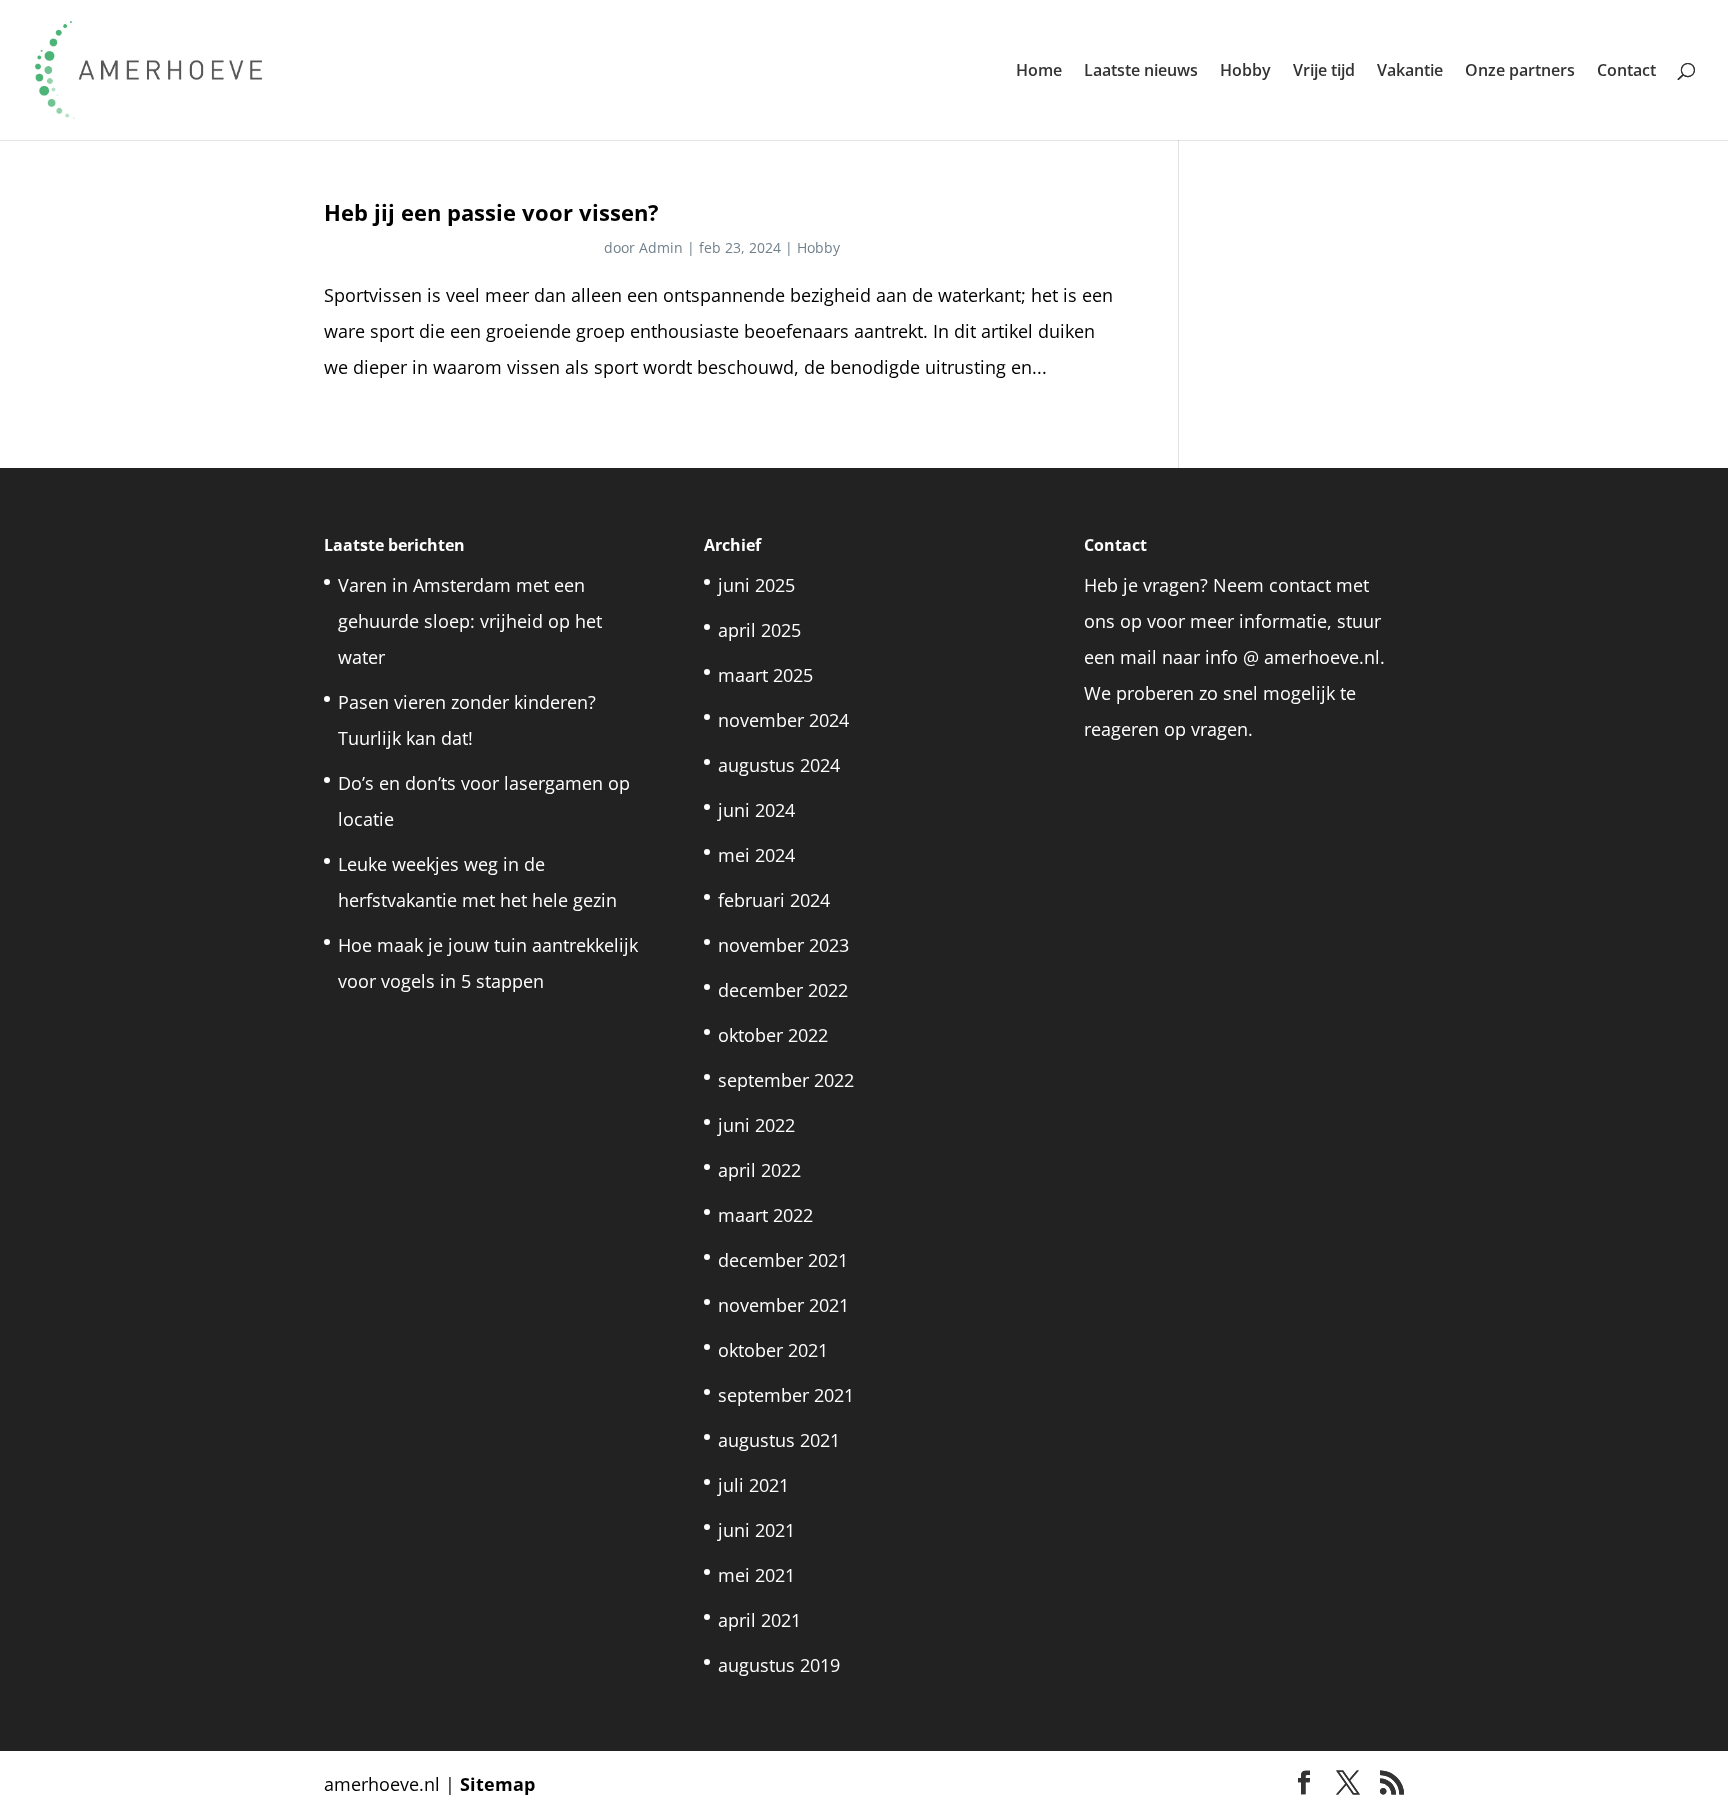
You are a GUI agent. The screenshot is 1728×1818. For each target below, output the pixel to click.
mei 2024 (756, 855)
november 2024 (783, 720)
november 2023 (783, 945)
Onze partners (1520, 72)
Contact (1626, 72)
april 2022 (759, 1170)
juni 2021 (756, 1530)
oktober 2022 (773, 1035)
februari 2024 (774, 900)
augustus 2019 (779, 1665)
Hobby (1245, 72)
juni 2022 (756, 1125)
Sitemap (497, 1784)
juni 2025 (756, 585)
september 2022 (786, 1080)
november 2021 (783, 1305)
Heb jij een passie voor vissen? (491, 212)
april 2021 (759, 1620)
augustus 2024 (779, 765)
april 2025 (759, 630)
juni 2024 (756, 810)
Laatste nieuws (1141, 72)
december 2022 (783, 990)
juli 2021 (753, 1485)
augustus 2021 (779, 1440)
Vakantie (1410, 72)
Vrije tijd (1324, 72)
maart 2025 (765, 675)
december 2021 (783, 1260)
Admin (661, 247)
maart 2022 (765, 1215)
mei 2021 (756, 1575)
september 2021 (786, 1395)
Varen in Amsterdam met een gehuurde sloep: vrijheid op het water (470, 621)
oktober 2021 (773, 1350)
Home (1039, 72)
